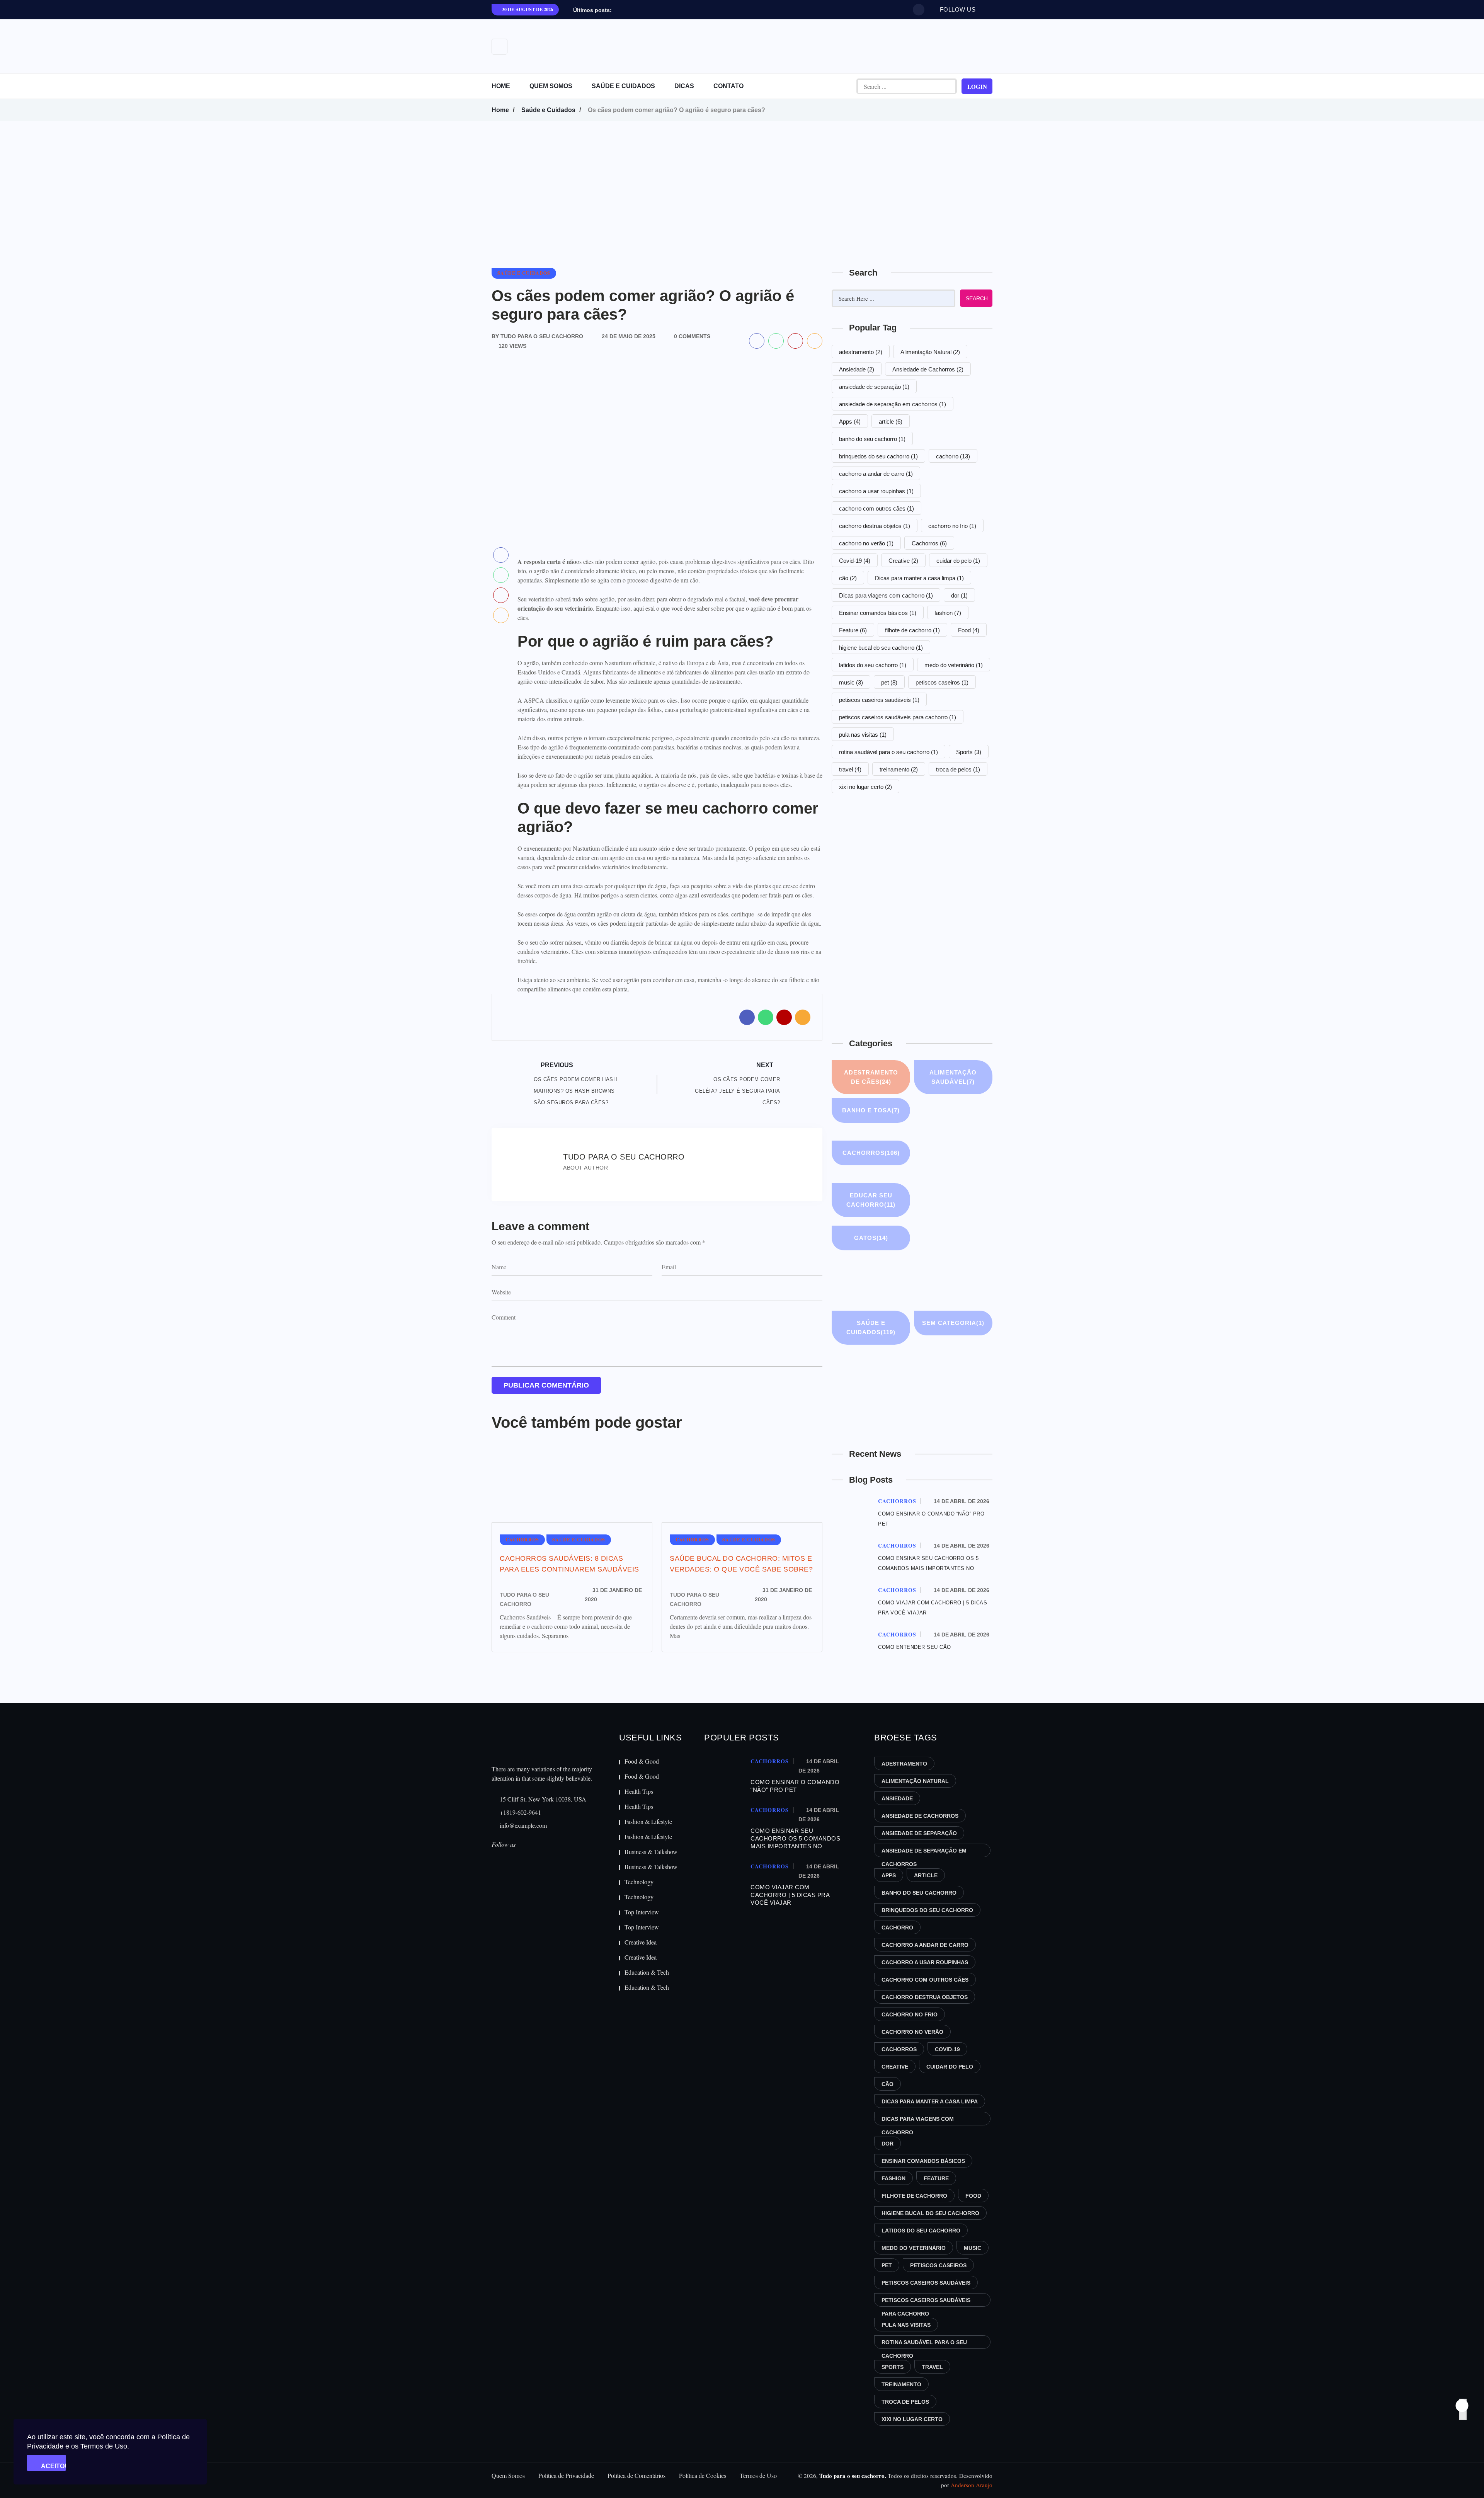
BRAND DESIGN (934, 1120)
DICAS (684, 86)
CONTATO (728, 86)
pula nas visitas (863, 735)
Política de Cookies (703, 2475)
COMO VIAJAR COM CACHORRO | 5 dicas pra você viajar (790, 1895)
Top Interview (642, 1912)
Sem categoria (953, 1323)
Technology (639, 1882)
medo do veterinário (954, 665)
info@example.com (522, 1825)
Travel (852, 1408)
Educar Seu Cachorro (871, 1200)
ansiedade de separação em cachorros (893, 404)
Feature (853, 630)
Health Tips (639, 1791)
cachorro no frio (952, 526)
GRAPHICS (937, 1242)
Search (977, 298)
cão (848, 578)
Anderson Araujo (972, 2485)
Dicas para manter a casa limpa (919, 578)
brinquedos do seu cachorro (878, 456)
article (891, 421)
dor (959, 595)
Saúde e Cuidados (548, 110)
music (851, 682)
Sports (969, 752)
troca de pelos (958, 769)
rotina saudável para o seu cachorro (888, 752)
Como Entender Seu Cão (915, 1647)
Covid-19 (855, 561)
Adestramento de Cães (871, 1077)
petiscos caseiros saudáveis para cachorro (898, 717)
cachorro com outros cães (876, 508)
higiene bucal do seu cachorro (881, 648)
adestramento (861, 352)
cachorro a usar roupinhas (876, 491)
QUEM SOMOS (551, 86)
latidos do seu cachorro (873, 665)
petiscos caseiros (942, 682)
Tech (933, 1365)
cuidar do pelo (958, 561)
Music (933, 1285)
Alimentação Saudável (953, 1077)
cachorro (953, 456)
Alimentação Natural (930, 352)
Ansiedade (857, 369)
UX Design (934, 1412)
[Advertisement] (742, 179)
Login (977, 87)
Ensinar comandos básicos (878, 613)
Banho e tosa (871, 1110)
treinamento (899, 769)
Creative (903, 561)
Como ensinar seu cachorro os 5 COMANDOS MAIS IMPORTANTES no (795, 1838)
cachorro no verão (866, 543)
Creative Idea (641, 1942)
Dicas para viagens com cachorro (886, 595)
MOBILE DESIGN (852, 1290)
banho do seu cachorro (872, 439)
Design (934, 1157)
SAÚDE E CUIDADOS (623, 86)
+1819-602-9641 (520, 1812)
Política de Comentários (636, 2475)
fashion (948, 613)
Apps (850, 421)
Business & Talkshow (651, 1852)
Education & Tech (647, 1972)
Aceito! (53, 2466)
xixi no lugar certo (865, 787)
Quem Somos (508, 2475)
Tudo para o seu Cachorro (524, 1599)
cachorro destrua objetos (875, 526)
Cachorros (929, 543)
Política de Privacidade (566, 2475)
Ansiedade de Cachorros (928, 369)
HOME (501, 86)
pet (889, 682)
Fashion (936, 1200)
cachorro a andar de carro (876, 474)
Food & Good (642, 1761)
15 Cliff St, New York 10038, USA (542, 1799)
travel (850, 769)
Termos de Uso (758, 2475)
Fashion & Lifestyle (648, 1821)
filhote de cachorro (912, 630)
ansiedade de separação (874, 387)
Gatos (871, 1238)
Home (500, 110)
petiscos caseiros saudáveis (879, 700)
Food (969, 630)
